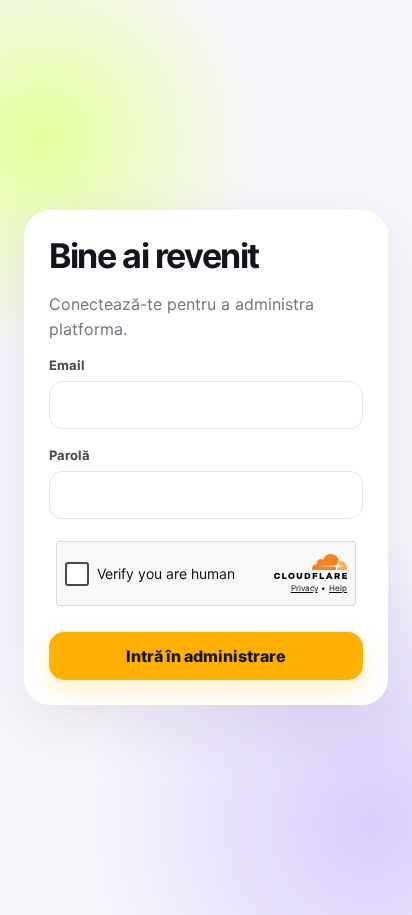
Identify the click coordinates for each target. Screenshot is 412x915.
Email (67, 365)
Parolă (69, 455)
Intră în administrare (206, 656)
